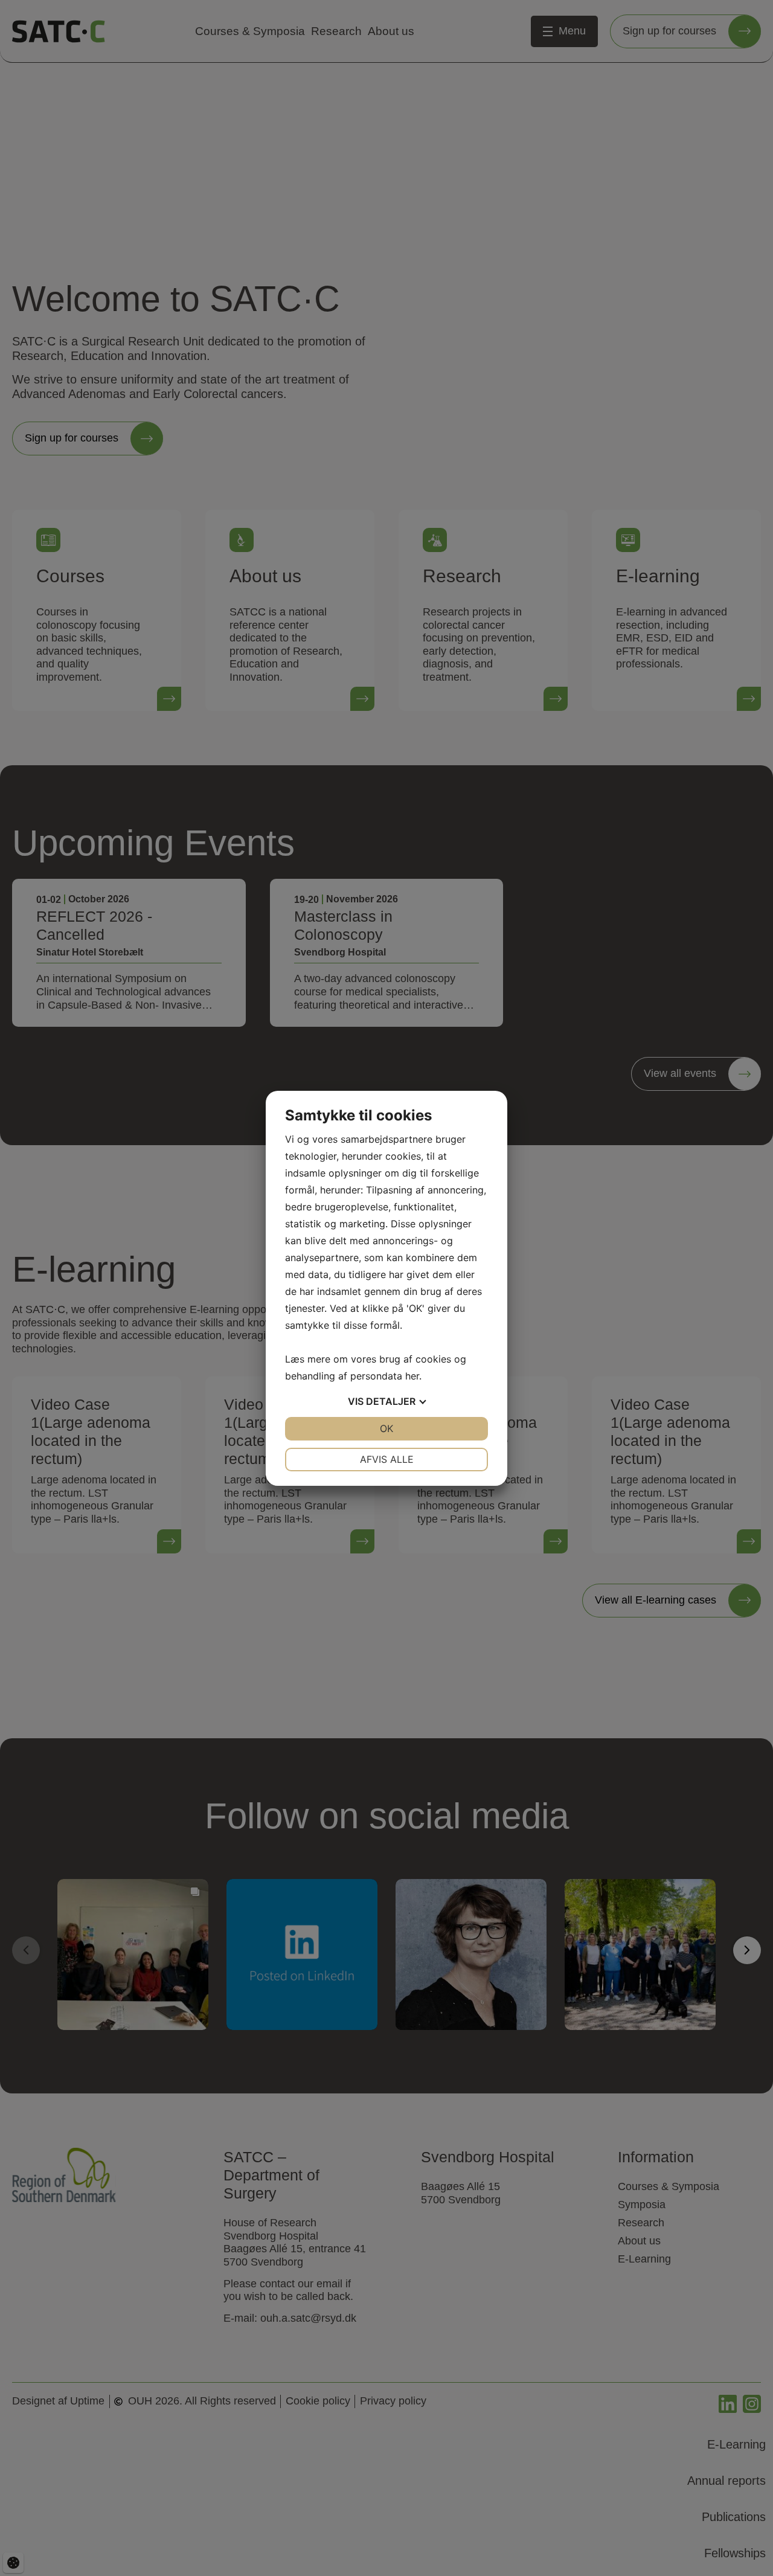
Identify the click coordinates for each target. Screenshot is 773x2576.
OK (386, 1428)
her (412, 1376)
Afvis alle (387, 1459)
